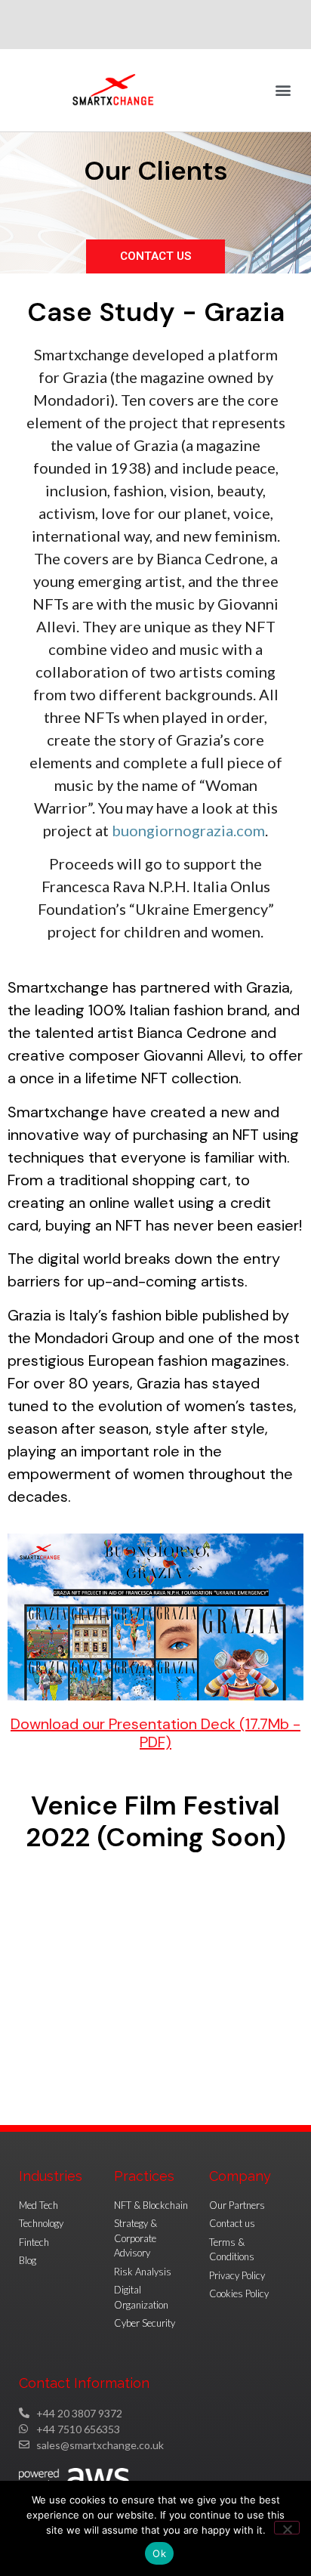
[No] (287, 2528)
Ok (159, 2553)
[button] (283, 90)
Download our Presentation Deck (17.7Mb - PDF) (155, 1733)
